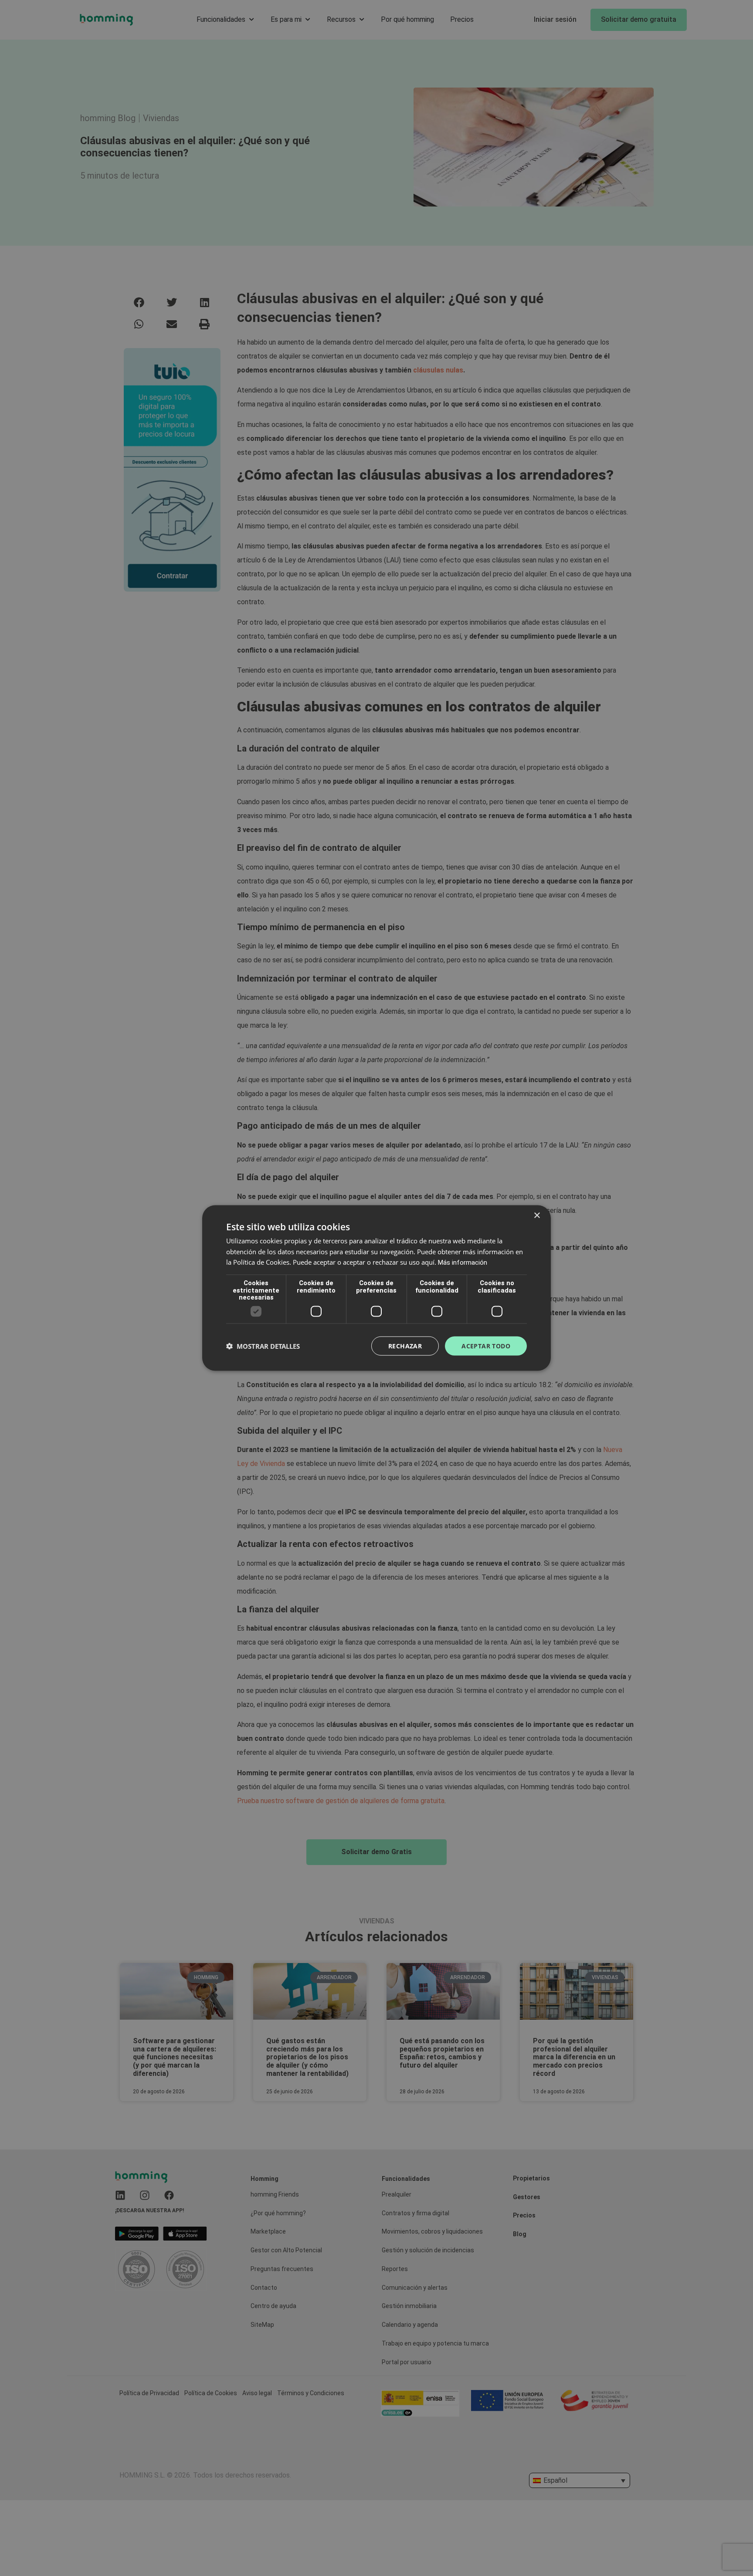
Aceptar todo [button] (486, 1346)
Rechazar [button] (405, 1346)
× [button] (537, 1215)
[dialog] (376, 1288)
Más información (463, 1263)
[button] (263, 1346)
